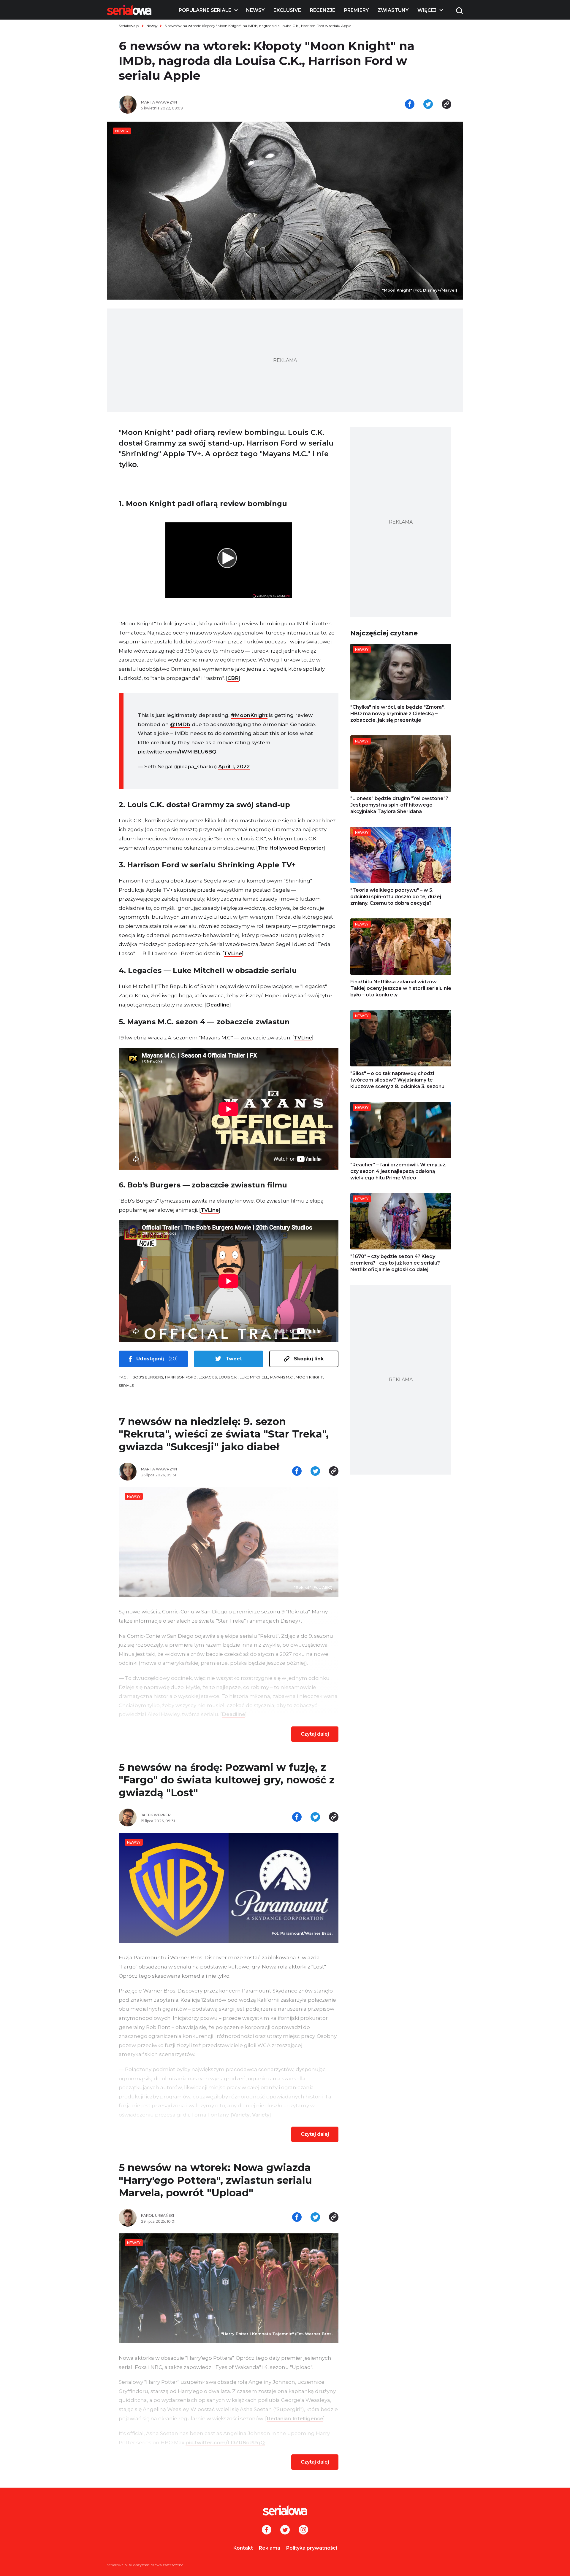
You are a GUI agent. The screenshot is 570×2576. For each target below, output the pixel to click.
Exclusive (287, 10)
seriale (126, 1385)
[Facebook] (267, 2530)
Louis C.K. (228, 1377)
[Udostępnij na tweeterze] (428, 105)
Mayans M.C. (282, 1377)
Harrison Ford (181, 1377)
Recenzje (323, 10)
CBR (233, 678)
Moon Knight (309, 1377)
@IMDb (180, 724)
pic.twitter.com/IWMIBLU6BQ (177, 752)
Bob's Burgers (148, 1377)
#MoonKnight (249, 715)
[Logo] (129, 10)
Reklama (270, 2548)
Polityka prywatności (312, 2548)
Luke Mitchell (254, 1377)
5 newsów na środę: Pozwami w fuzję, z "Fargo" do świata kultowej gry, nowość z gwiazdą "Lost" (227, 1780)
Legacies (208, 1377)
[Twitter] (285, 2530)
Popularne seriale (205, 10)
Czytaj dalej (315, 1734)
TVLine (233, 953)
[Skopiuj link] (446, 105)
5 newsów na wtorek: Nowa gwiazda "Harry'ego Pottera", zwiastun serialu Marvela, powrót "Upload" (215, 2180)
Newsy (255, 10)
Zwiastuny (393, 10)
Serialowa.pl (129, 26)
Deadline (218, 1005)
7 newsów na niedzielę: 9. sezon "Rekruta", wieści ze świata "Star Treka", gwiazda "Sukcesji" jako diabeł (224, 1434)
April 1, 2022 (234, 767)
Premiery (356, 10)
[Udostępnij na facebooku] (410, 105)
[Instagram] (303, 2530)
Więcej (427, 10)
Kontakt (243, 2548)
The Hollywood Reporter (291, 848)
